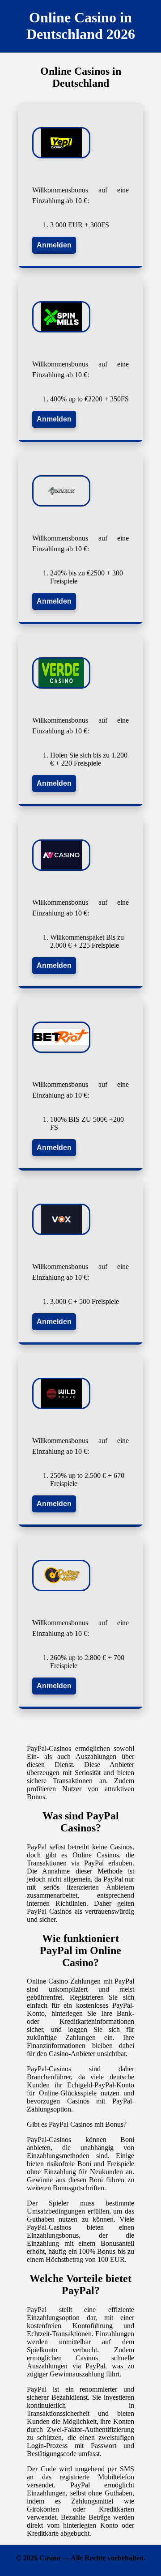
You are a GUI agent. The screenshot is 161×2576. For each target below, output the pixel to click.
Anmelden (54, 245)
